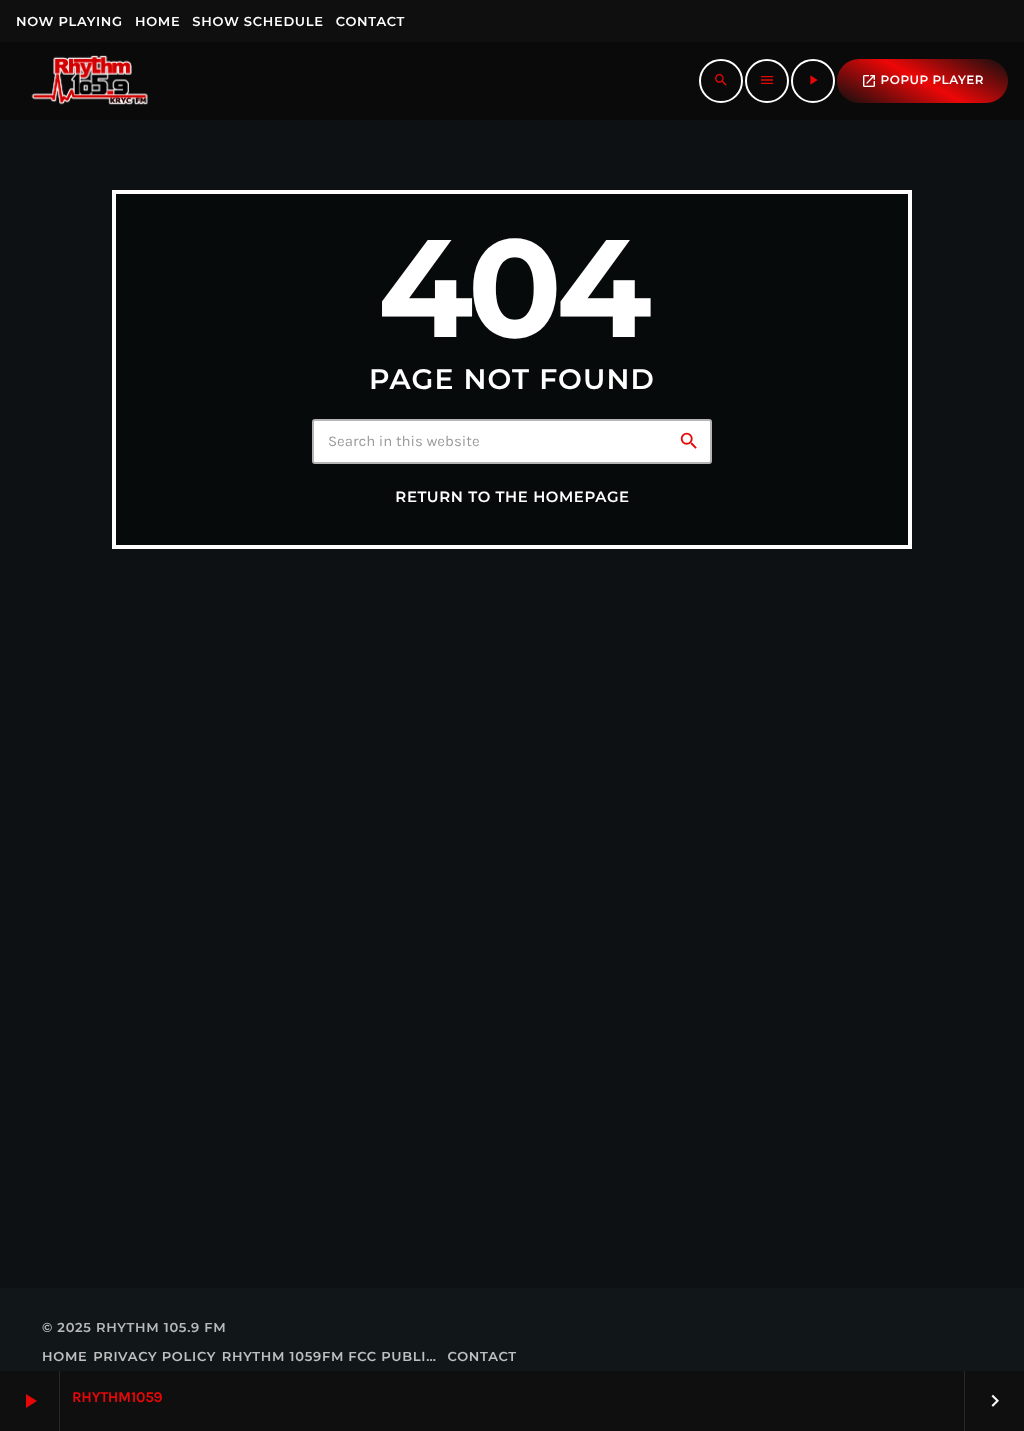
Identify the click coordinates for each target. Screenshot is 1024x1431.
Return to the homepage (512, 497)
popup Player (922, 81)
